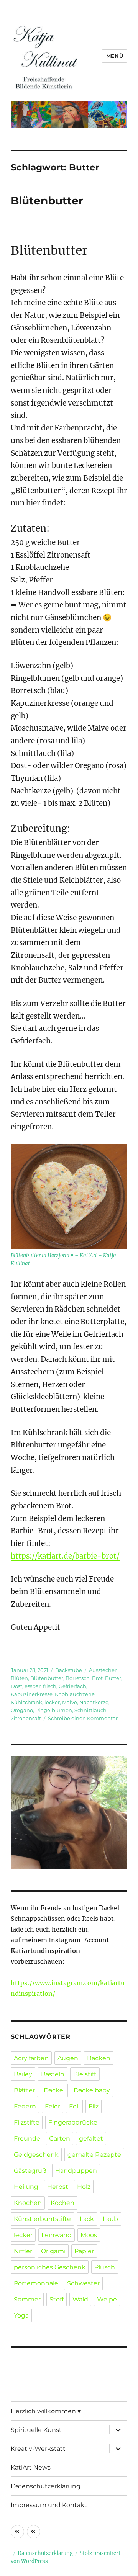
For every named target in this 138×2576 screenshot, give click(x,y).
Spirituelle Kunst (36, 2430)
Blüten (19, 1678)
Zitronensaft (26, 1718)
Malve (70, 1702)
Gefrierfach (72, 1686)
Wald (80, 2299)
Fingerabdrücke (73, 2122)
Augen (68, 2058)
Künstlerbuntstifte (42, 2219)
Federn (25, 2106)
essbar (33, 1686)
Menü (115, 56)
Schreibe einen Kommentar (83, 1718)
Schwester (83, 2283)
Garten (60, 2138)
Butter (113, 1678)
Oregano (22, 1710)
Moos (89, 2235)
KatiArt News (31, 2467)
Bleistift (85, 2074)
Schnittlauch (90, 1710)
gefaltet (91, 2138)
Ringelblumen (54, 1710)
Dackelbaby (92, 2090)
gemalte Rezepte (94, 2155)
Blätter (24, 2090)
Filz (94, 2106)
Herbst (58, 2187)
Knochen (28, 2203)
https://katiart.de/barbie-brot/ (65, 1556)
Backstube (69, 1670)
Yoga (21, 2315)
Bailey (23, 2074)
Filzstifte (27, 2122)
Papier (84, 2251)
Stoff (57, 2299)
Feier (53, 2106)
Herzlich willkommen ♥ (46, 2411)
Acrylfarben (31, 2058)
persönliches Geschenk (50, 2267)
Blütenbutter (47, 201)
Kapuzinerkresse (32, 1694)
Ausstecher (103, 1670)
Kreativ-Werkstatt (38, 2449)
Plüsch (105, 2267)
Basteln (53, 2074)
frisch (50, 1686)
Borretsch (78, 1678)
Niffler (23, 2251)
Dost (16, 1686)
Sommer (27, 2299)
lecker (52, 1702)
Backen (99, 2058)
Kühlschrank (26, 1702)
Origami (53, 2251)
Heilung (26, 2187)
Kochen (62, 2203)
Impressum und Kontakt (49, 2505)
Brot (97, 1678)
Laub (110, 2219)
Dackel (54, 2090)
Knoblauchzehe (75, 1694)
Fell (74, 2106)
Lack (87, 2219)
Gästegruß (30, 2171)
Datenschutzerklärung (46, 2486)
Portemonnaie (36, 2283)
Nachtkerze (94, 1702)
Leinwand (57, 2235)
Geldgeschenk (36, 2155)
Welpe (107, 2299)
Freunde (27, 2138)
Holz (84, 2187)
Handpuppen (76, 2171)
